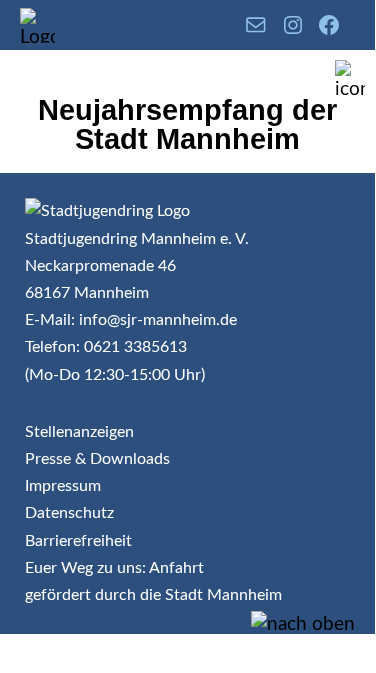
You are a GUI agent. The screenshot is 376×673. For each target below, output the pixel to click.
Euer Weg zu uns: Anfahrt (114, 568)
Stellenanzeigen (79, 432)
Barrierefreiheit (78, 541)
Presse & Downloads (97, 459)
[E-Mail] (256, 25)
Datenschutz (69, 513)
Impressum (63, 486)
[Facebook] (329, 25)
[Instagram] (293, 25)
